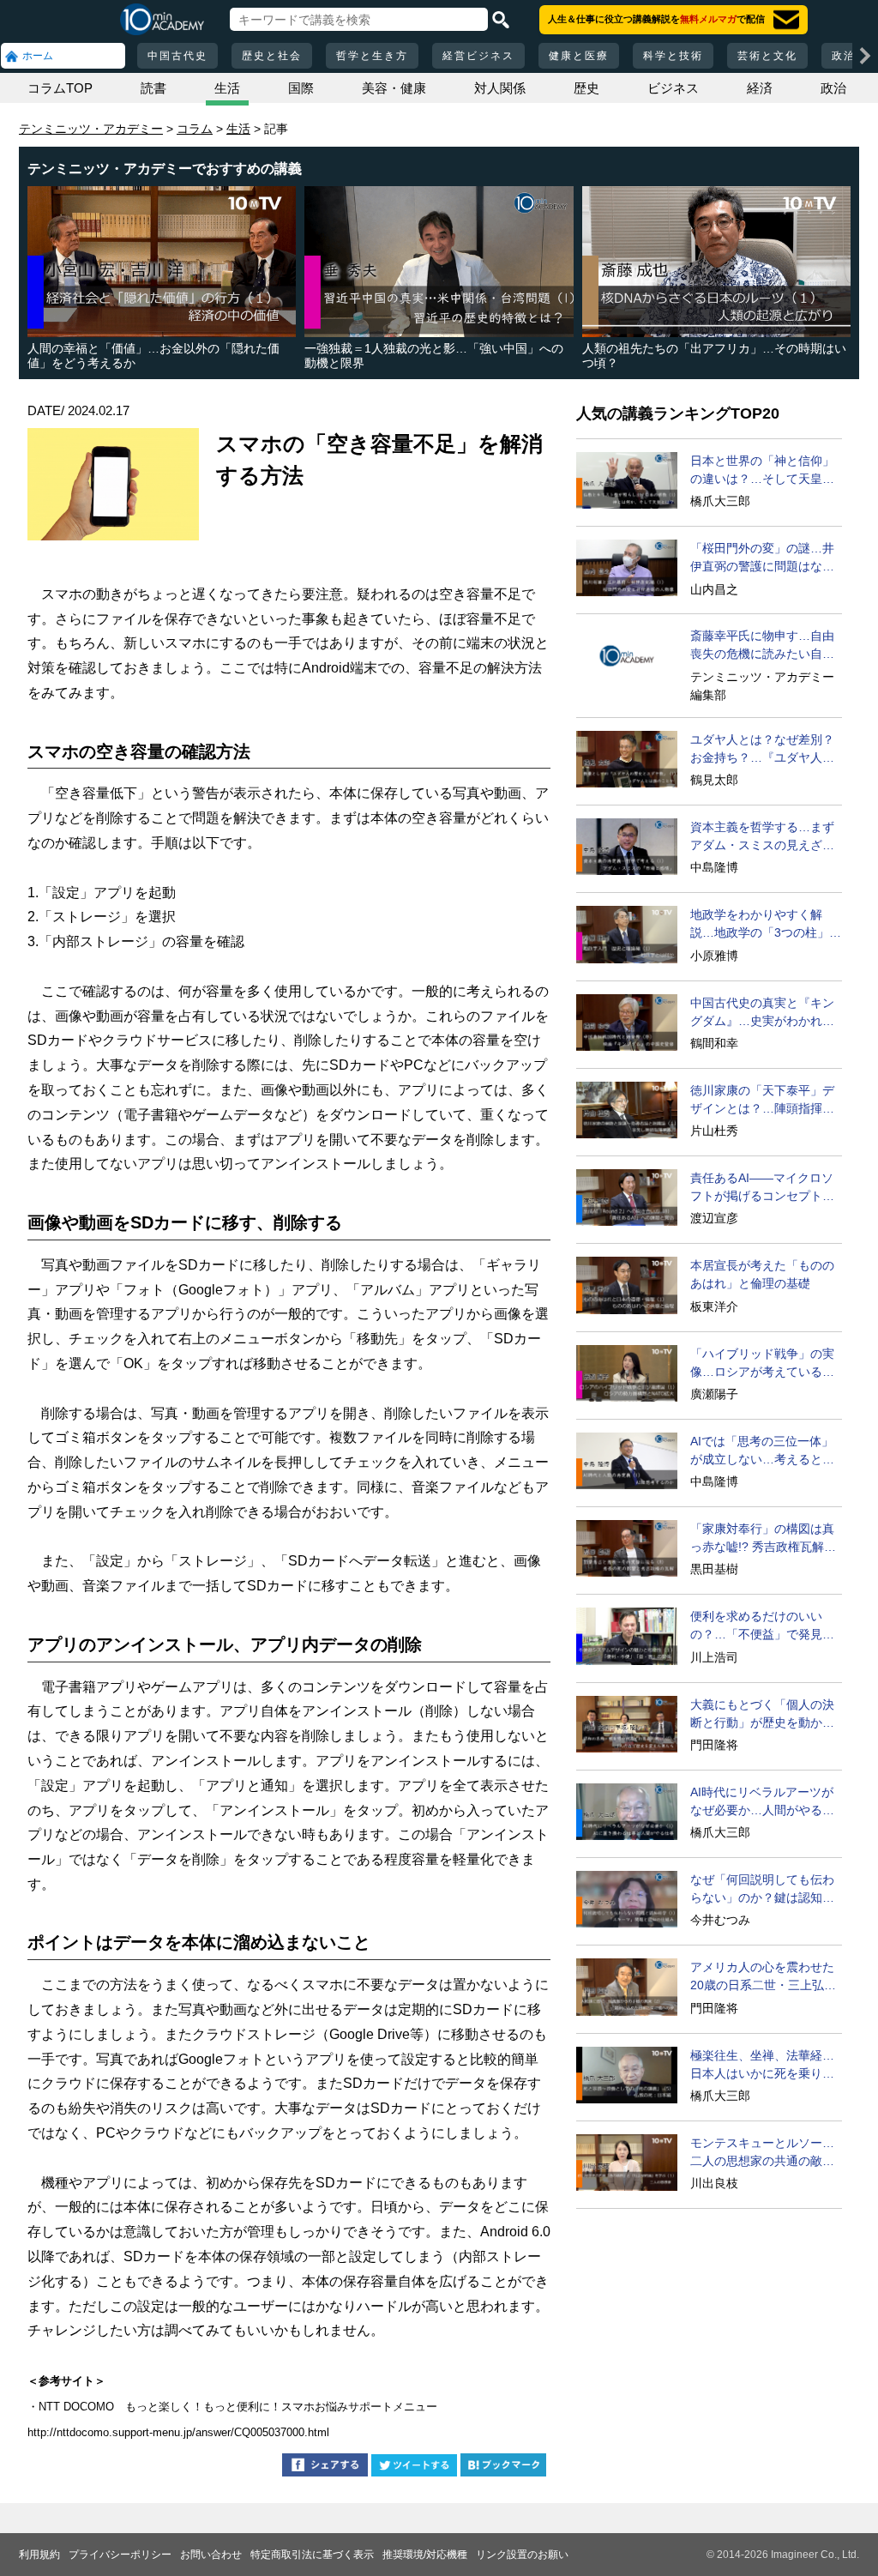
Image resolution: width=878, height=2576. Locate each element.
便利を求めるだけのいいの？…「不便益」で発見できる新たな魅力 (762, 1626)
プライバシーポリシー (120, 2555)
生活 (227, 88)
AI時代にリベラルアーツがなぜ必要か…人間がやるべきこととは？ (762, 1802)
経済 (760, 88)
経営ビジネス (478, 56)
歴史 (586, 88)
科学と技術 (673, 56)
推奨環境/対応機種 (425, 2555)
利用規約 (39, 2555)
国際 (301, 88)
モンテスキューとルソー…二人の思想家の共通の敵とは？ (762, 2153)
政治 (833, 88)
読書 (153, 88)
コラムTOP (60, 88)
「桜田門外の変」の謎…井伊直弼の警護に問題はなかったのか (762, 558)
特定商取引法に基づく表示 (312, 2555)
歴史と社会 (272, 56)
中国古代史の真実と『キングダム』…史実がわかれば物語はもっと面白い (762, 1013)
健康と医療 (579, 56)
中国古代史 (177, 56)
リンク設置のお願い (522, 2555)
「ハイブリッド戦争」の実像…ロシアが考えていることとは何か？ (762, 1364)
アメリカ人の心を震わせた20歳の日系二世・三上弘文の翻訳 (763, 1977)
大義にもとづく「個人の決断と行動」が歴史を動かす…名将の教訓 (762, 1715)
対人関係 (500, 88)
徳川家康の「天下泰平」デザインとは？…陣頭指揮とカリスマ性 (762, 1101)
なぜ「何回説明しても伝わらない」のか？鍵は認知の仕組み (762, 1890)
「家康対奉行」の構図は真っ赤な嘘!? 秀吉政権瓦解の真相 (763, 1539)
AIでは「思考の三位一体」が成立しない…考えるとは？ (762, 1451)
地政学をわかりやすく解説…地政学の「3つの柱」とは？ (766, 925)
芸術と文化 (767, 56)
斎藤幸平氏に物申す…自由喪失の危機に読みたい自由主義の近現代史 (762, 646)
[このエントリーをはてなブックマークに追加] (503, 2467)
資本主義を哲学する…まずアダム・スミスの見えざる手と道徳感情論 (762, 837)
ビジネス (673, 88)
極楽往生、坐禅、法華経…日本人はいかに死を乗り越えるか (762, 2066)
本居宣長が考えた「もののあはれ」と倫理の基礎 (762, 1274)
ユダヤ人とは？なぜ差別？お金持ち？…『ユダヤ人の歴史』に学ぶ (762, 750)
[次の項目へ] (865, 56)
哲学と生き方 (372, 56)
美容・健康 (394, 88)
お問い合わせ (211, 2555)
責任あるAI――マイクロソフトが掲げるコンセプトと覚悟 (762, 1188)
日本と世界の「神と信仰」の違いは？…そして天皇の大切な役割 (762, 471)
